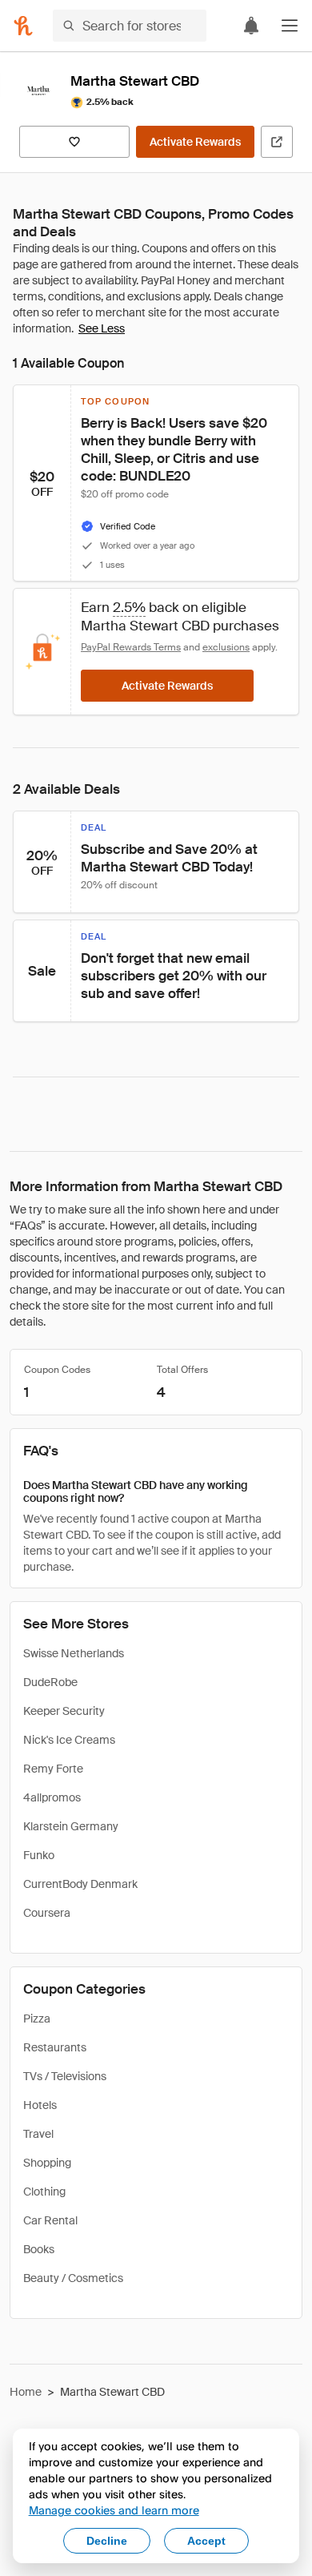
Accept (206, 2541)
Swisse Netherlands (74, 1653)
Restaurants (55, 2047)
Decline (107, 2541)
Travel (38, 2134)
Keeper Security (64, 1711)
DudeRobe (50, 1682)
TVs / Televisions (65, 2076)
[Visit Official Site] (277, 142)
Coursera (47, 1913)
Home (26, 2392)
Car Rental (50, 2220)
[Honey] (23, 26)
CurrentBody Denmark (80, 1884)
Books (39, 2249)
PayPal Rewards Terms (131, 647)
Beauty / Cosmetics (73, 2278)
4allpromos (52, 1797)
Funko (39, 1855)
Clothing (44, 2192)
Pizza (37, 2019)
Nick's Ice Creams (69, 1740)
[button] (290, 26)
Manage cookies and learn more (114, 2510)
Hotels (40, 2105)
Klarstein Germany (71, 1826)
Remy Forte (53, 1769)
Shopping (47, 2163)
